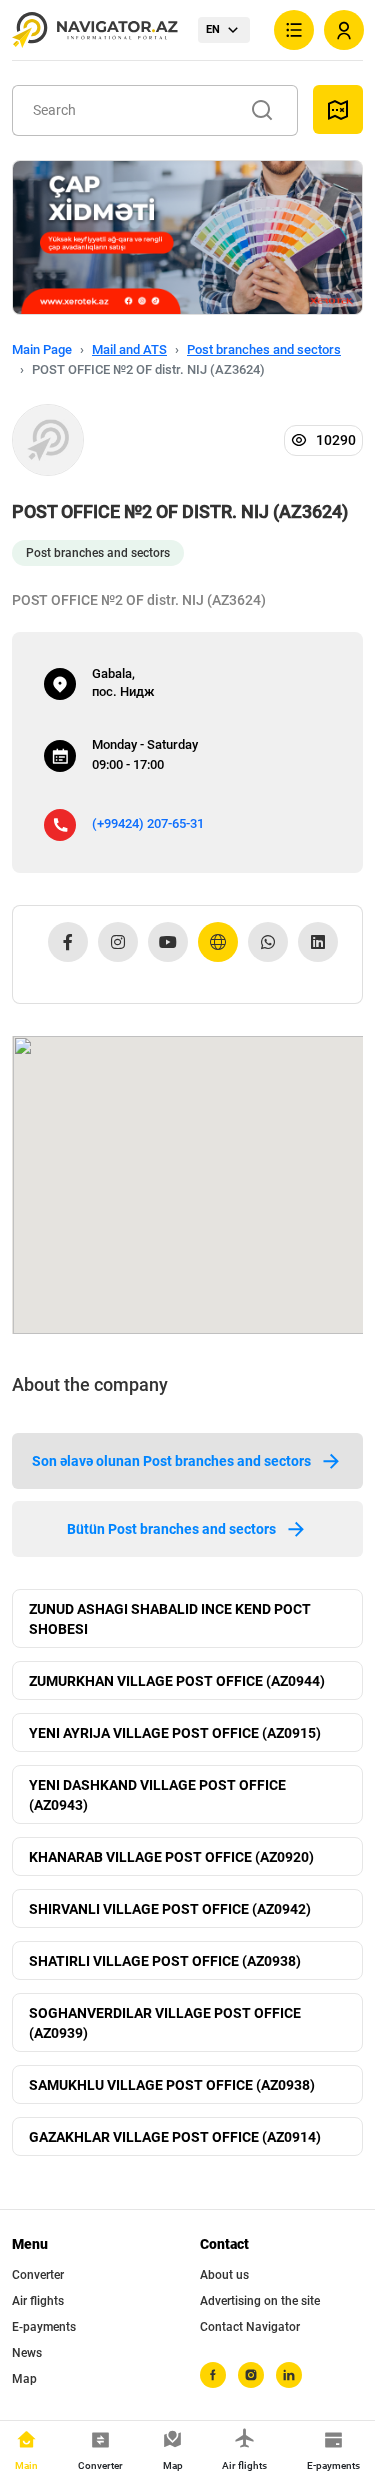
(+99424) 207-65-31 (148, 823)
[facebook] (213, 2375)
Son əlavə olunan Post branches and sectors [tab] (171, 1461)
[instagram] (251, 2375)
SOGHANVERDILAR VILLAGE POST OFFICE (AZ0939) (165, 2023)
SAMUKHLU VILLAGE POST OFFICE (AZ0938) (172, 2085)
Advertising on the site (260, 2301)
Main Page (42, 349)
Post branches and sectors (264, 349)
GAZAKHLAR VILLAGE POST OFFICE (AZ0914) (175, 2137)
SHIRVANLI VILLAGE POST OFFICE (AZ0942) (170, 1909)
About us (224, 2275)
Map (24, 2379)
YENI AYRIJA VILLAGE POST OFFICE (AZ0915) (175, 1733)
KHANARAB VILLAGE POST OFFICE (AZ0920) (171, 1857)
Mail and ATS (129, 349)
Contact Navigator (250, 2327)
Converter (38, 2275)
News (27, 2353)
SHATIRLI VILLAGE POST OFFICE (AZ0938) (165, 1961)
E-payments (44, 2327)
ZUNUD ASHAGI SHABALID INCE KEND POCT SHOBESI (170, 1619)
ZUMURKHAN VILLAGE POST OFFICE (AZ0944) (177, 1681)
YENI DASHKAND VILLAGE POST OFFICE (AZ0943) (157, 1795)
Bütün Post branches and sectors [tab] (171, 1529)
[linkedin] (289, 2375)
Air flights (38, 2301)
